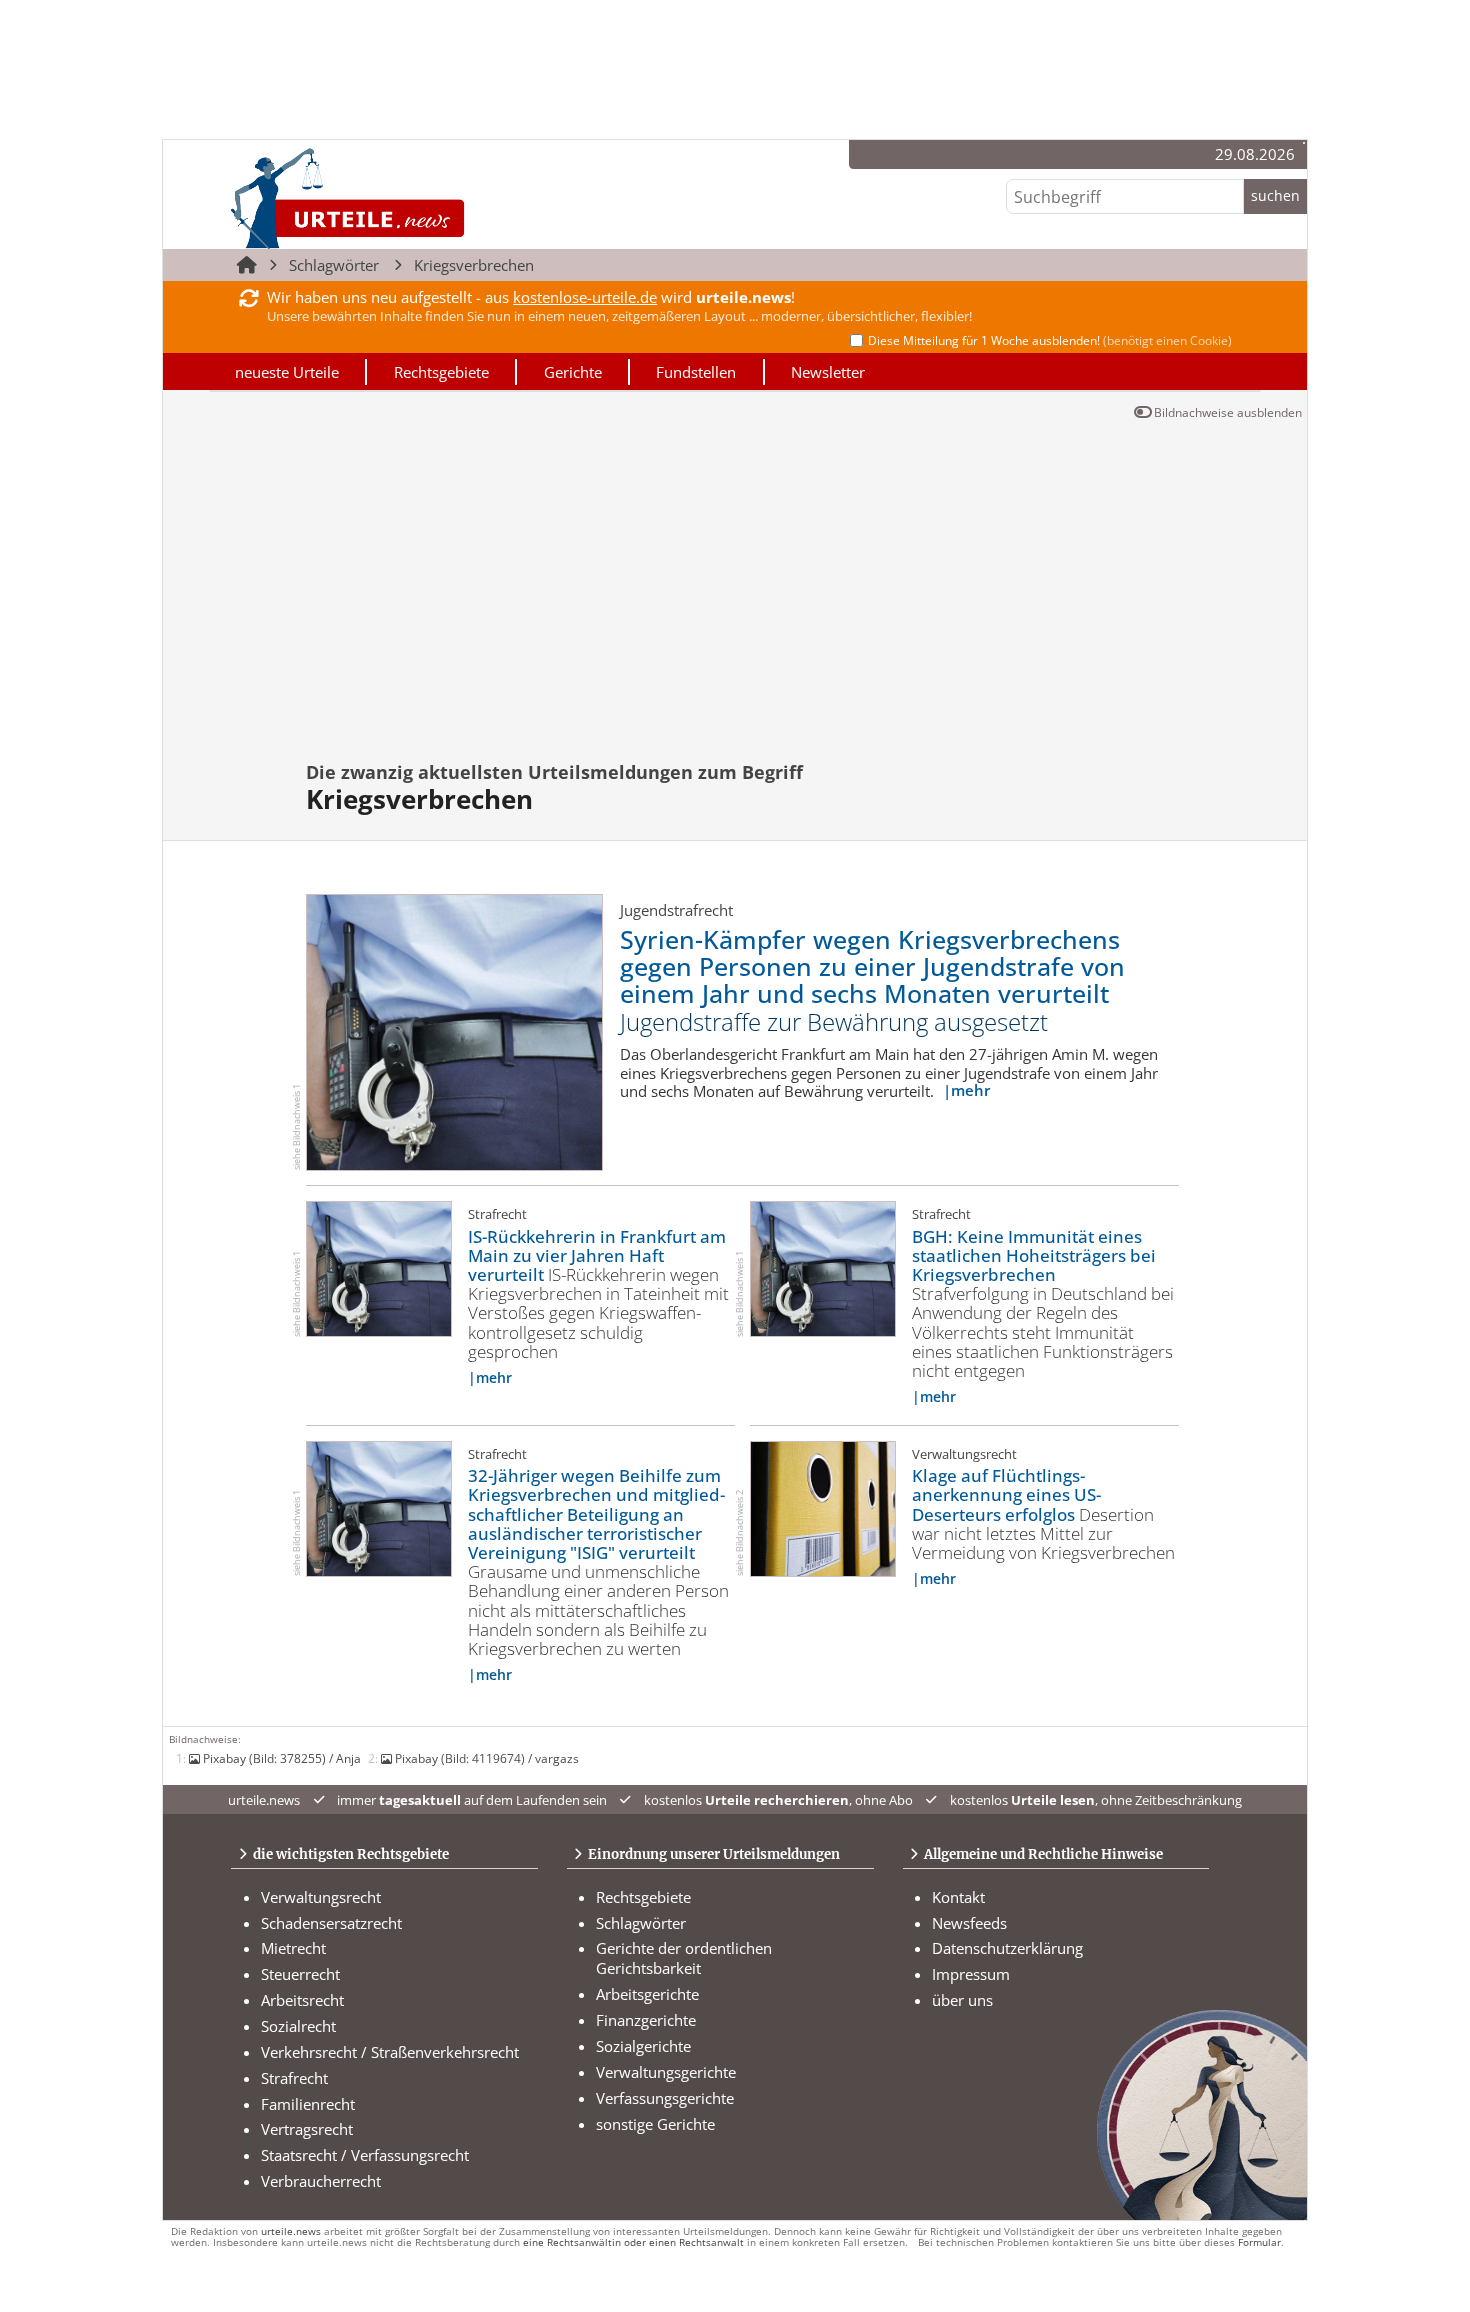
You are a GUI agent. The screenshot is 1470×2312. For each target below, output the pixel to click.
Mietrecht (293, 1948)
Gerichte (573, 372)
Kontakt (958, 1897)
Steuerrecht (300, 1974)
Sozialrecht (298, 2026)
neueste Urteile (287, 372)
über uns (962, 2000)
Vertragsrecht (307, 2129)
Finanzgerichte (646, 2020)
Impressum (971, 1974)
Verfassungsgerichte (665, 2098)
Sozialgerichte (643, 2046)
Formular (1259, 2242)
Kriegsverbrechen (474, 265)
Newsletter (828, 372)
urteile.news (291, 2231)
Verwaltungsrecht (321, 1897)
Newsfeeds (969, 1923)
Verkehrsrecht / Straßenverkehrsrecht (390, 2052)
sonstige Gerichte (655, 2124)
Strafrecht (294, 2078)
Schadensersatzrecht (331, 1923)
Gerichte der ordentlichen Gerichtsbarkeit (684, 1958)
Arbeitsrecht (302, 2000)
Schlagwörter (334, 265)
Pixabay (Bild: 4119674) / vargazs (487, 1758)
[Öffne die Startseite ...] (415, 198)
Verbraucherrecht (321, 2181)
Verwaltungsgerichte (666, 2072)
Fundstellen (696, 372)
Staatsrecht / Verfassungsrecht (365, 2155)
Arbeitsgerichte (647, 1994)
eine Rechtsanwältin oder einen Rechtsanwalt (633, 2242)
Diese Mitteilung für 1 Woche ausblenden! (1050, 340)
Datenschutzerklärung (1007, 1948)
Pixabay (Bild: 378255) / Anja (282, 1758)
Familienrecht (308, 2104)
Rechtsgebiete (441, 372)
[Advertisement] (748, 599)
